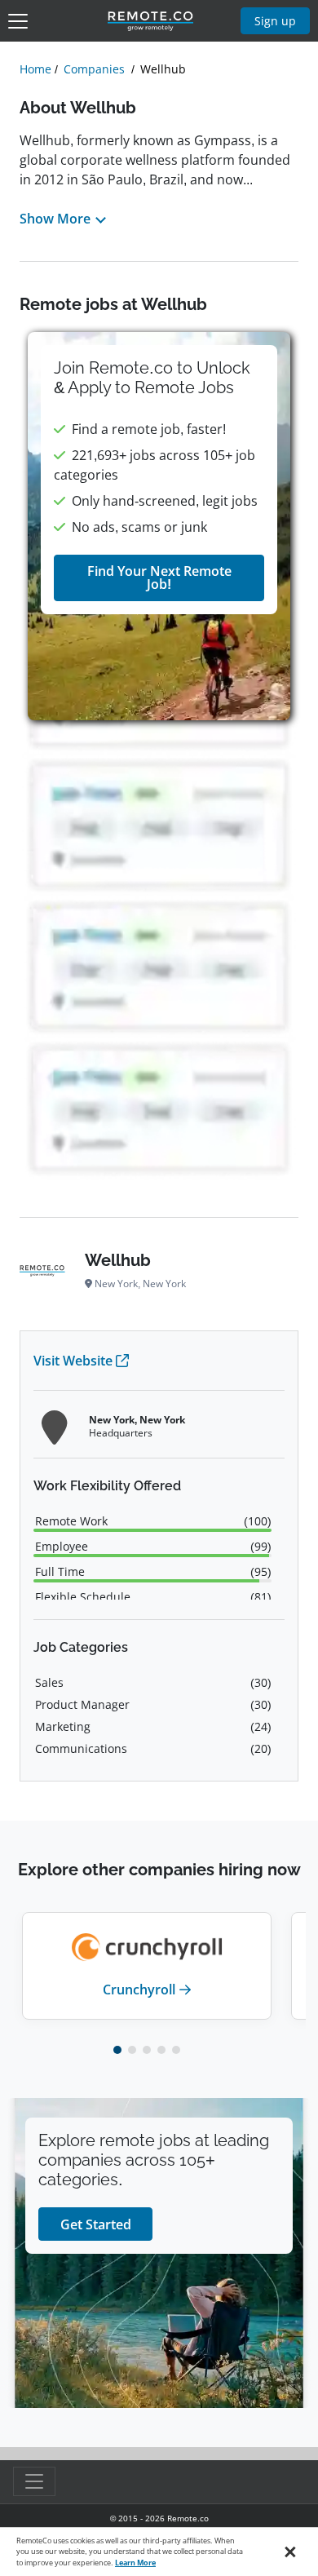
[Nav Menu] (18, 21)
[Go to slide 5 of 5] (176, 2050)
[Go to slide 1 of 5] (117, 2050)
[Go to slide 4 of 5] (161, 2050)
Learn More (135, 2563)
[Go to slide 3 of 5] (147, 2050)
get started (96, 2224)
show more (55, 219)
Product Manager (82, 1704)
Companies (94, 69)
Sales (49, 1682)
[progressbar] (152, 1530)
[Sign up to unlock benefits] (159, 526)
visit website (73, 1361)
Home (35, 69)
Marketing (63, 1726)
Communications (81, 1748)
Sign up (275, 21)
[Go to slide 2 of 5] (132, 2050)
